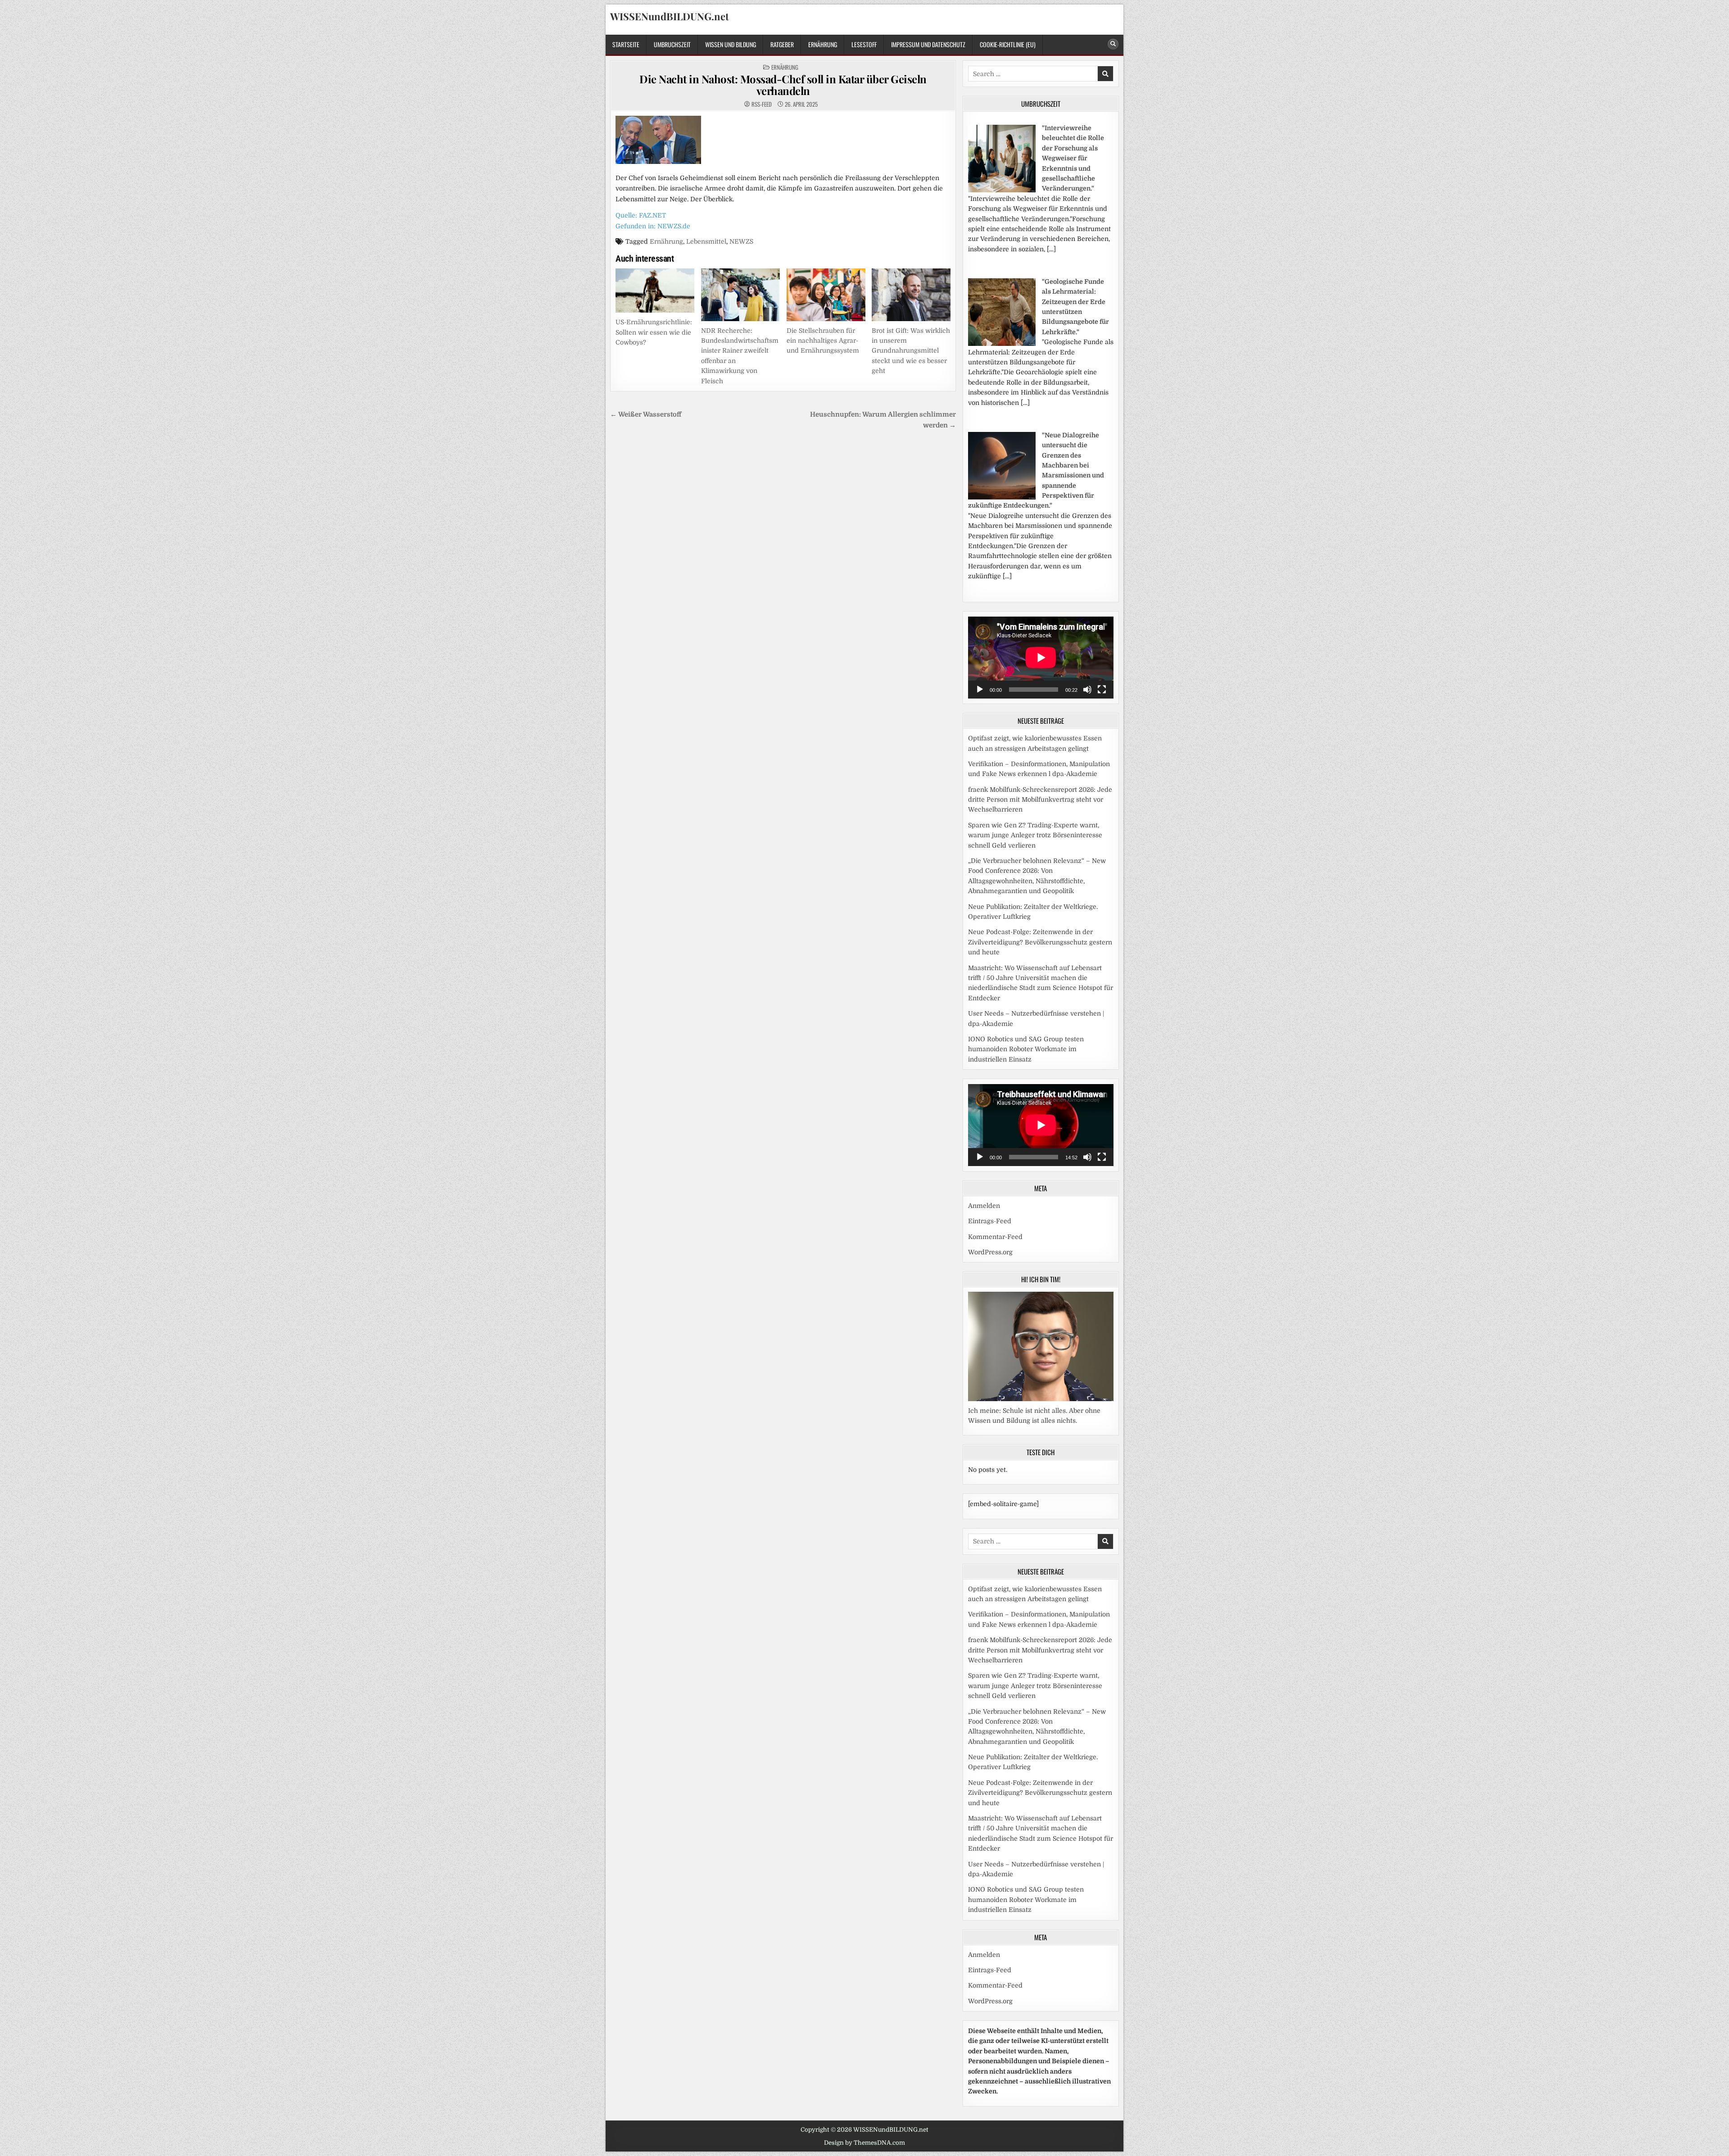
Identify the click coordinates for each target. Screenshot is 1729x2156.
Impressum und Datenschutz (928, 44)
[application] (1041, 658)
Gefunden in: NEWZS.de (653, 226)
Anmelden (984, 1206)
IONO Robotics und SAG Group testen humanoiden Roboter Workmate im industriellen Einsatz (1026, 1049)
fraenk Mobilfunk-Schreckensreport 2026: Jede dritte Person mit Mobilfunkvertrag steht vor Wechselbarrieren (1040, 800)
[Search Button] (1113, 44)
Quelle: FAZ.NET (641, 215)
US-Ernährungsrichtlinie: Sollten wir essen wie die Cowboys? (654, 332)
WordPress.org (990, 1252)
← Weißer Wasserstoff (646, 415)
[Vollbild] (1102, 690)
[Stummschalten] (1087, 690)
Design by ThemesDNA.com (864, 2143)
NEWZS (741, 241)
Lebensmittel (706, 241)
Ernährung (823, 44)
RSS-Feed (762, 104)
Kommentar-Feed (995, 1237)
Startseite (626, 44)
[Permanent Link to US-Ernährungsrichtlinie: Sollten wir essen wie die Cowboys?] (655, 290)
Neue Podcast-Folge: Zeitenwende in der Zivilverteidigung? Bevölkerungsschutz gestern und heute (1040, 942)
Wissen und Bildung (731, 44)
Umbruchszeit (672, 44)
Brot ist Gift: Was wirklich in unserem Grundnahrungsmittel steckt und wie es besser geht (911, 351)
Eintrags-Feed (990, 1221)
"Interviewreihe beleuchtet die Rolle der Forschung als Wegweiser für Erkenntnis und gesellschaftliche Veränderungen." (1073, 158)
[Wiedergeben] (980, 690)
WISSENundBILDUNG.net (670, 16)
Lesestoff (864, 44)
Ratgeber (782, 44)
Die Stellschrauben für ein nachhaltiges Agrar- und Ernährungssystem (823, 341)
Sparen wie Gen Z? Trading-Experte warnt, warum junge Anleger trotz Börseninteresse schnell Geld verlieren (1035, 835)
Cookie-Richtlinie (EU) (1008, 44)
